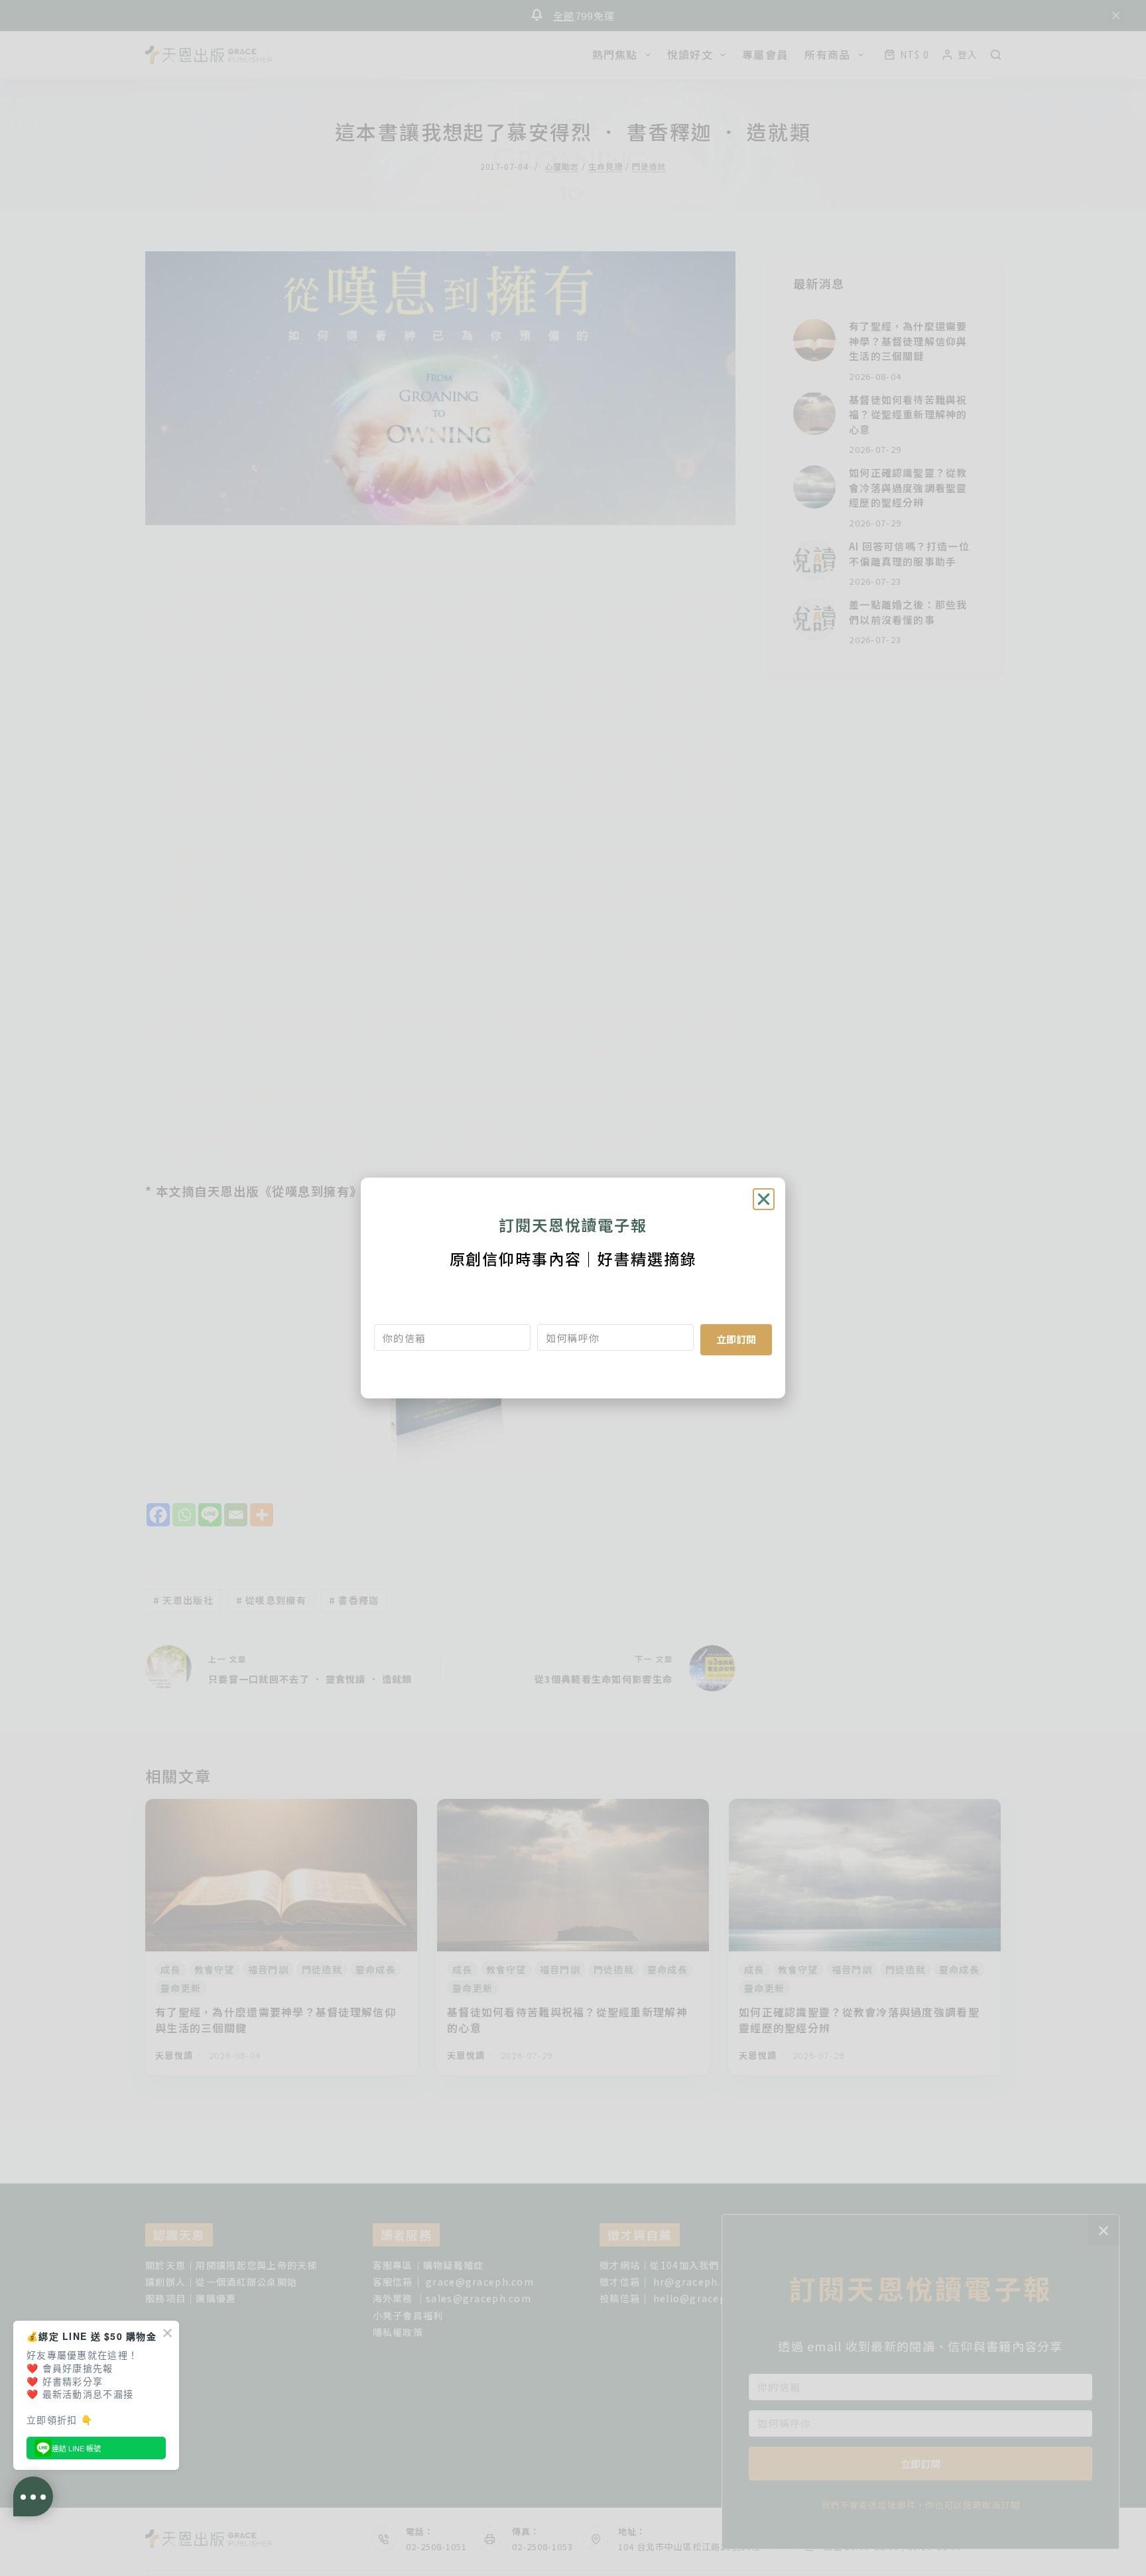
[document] (573, 1288)
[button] (764, 1199)
